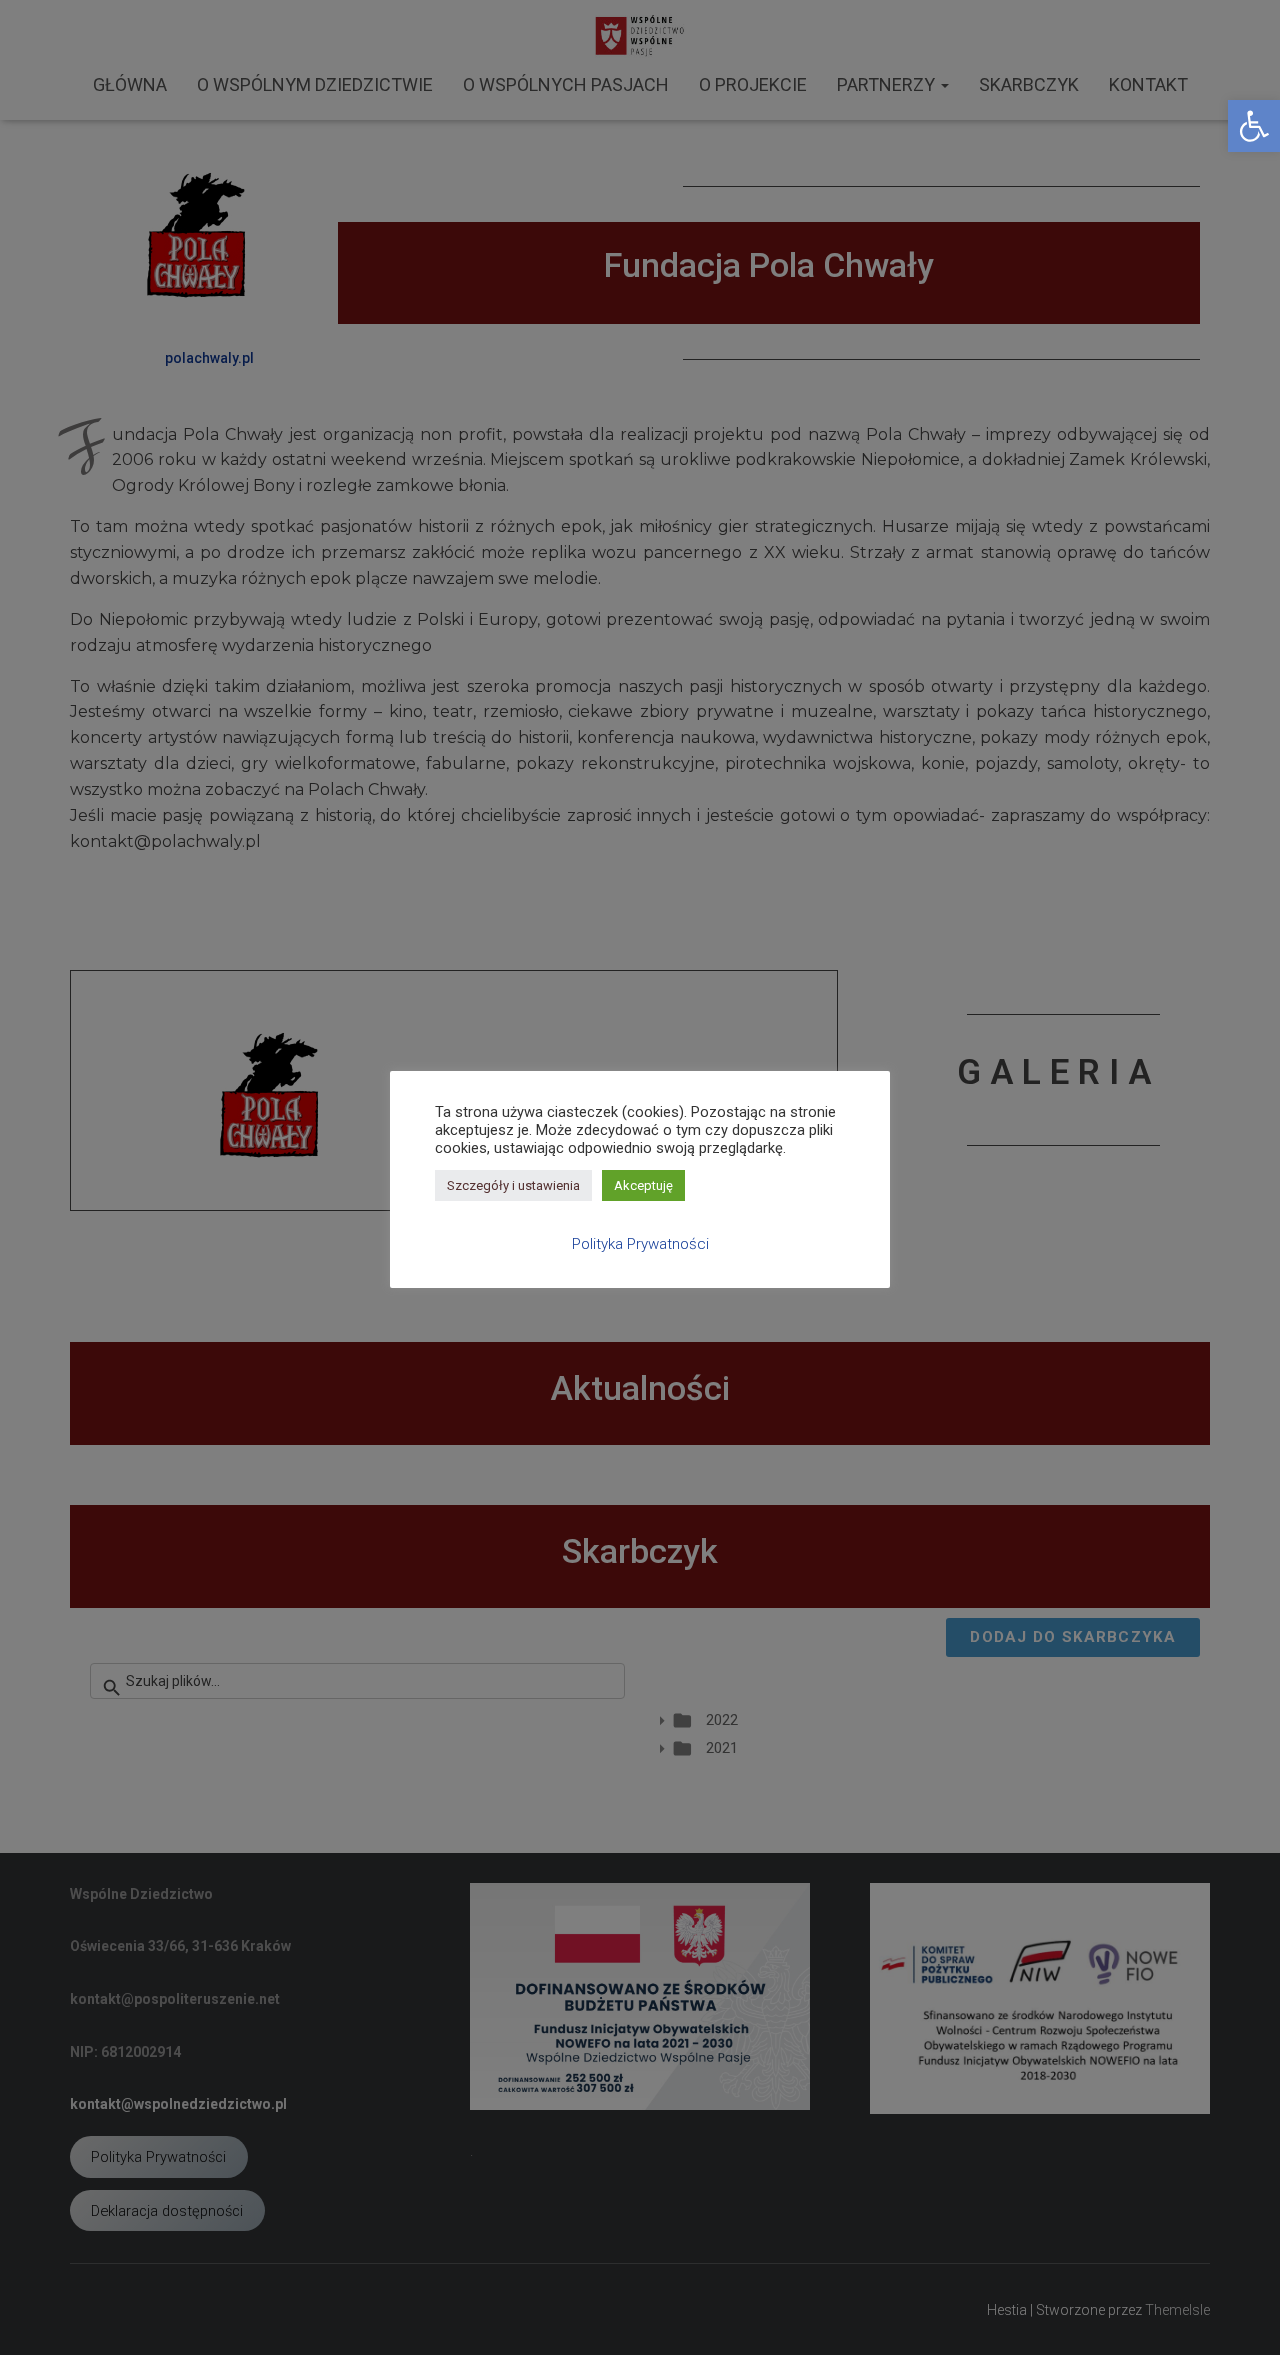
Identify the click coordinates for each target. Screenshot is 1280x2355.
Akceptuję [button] (643, 1185)
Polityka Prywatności (640, 1244)
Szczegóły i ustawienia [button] (513, 1185)
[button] (1254, 126)
